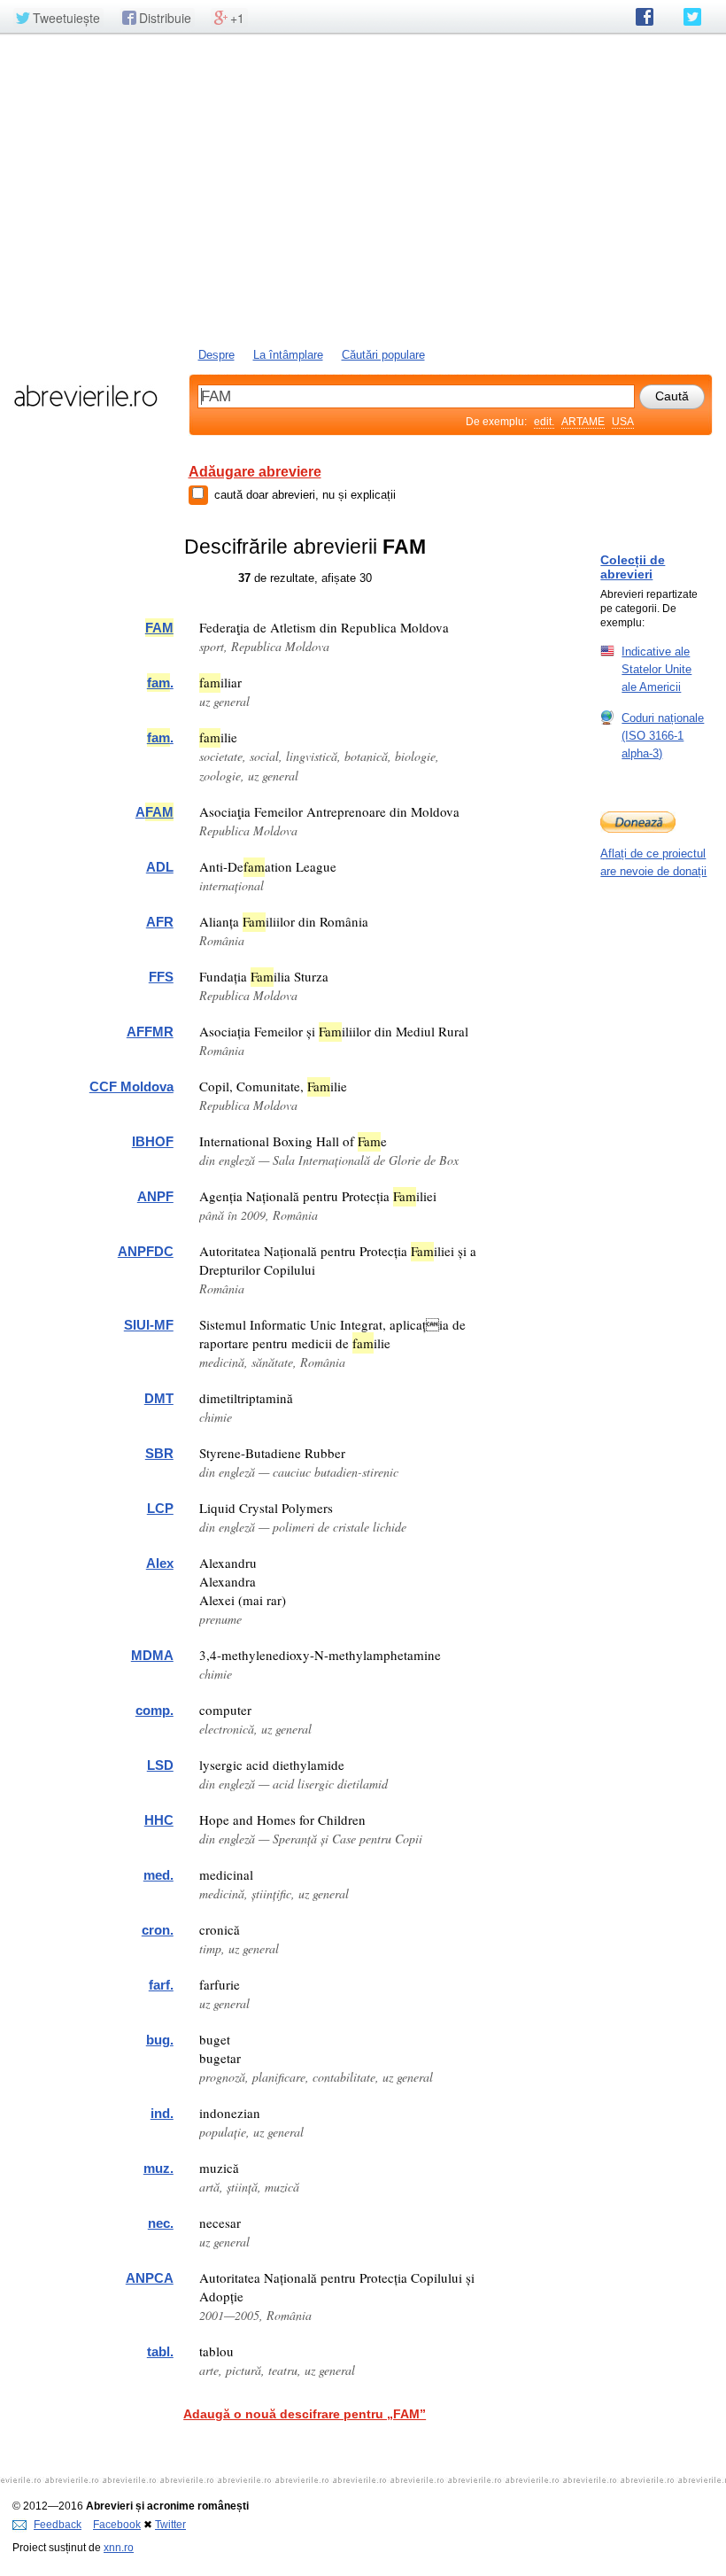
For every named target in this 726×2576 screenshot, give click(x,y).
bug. (160, 2040)
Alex (160, 1563)
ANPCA (150, 2278)
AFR (160, 922)
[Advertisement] (363, 189)
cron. (158, 1930)
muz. (158, 2168)
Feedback (58, 2525)
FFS (161, 977)
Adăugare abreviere (255, 472)
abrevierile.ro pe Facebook (645, 17)
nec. (161, 2223)
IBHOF (153, 1141)
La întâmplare (288, 355)
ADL (160, 867)
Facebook (117, 2525)
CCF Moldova (131, 1086)
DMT (159, 1398)
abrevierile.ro (85, 396)
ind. (162, 2113)
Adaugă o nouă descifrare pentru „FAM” (305, 2414)
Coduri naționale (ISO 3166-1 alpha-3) (663, 736)
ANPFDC (146, 1251)
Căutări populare (383, 355)
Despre (216, 355)
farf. (161, 1985)
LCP (160, 1508)
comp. (154, 1710)
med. (158, 1875)
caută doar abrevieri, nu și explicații (305, 495)
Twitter (170, 2525)
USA (623, 422)
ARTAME (583, 422)
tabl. (160, 2351)
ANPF (155, 1196)
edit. (544, 422)
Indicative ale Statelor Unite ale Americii (656, 669)
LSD (160, 1765)
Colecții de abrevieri (633, 567)
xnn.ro (119, 2548)
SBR (159, 1453)
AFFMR (150, 1032)
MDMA (152, 1655)
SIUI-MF (149, 1325)
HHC (159, 1820)
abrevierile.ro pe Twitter (692, 17)
